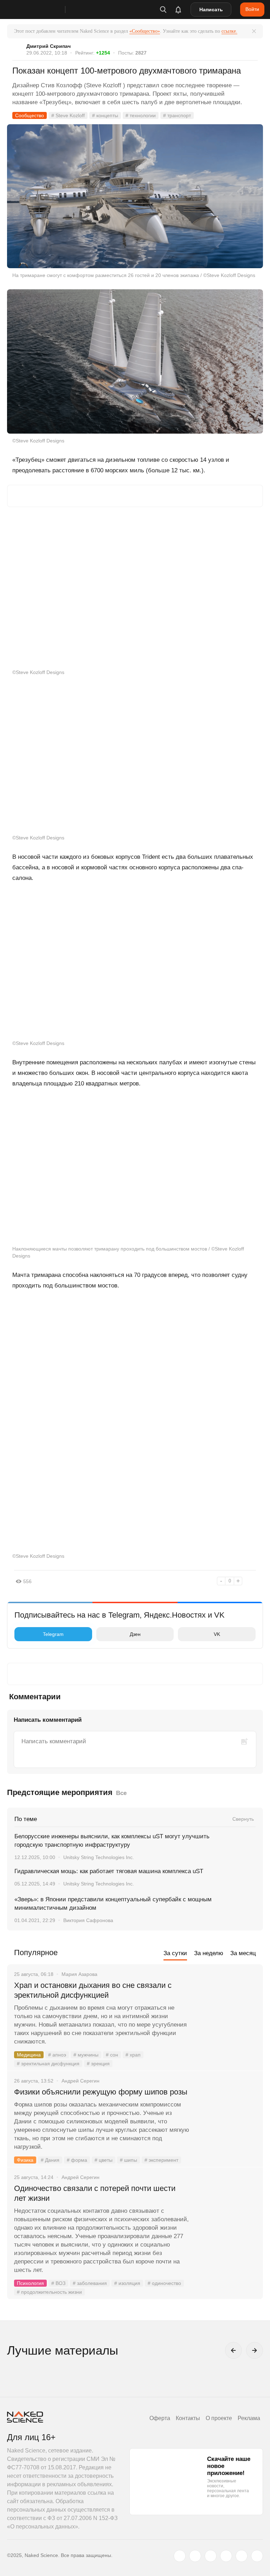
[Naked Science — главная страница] (43, 10)
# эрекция (98, 2064)
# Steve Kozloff (68, 115)
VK (217, 1634)
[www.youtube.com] (211, 2556)
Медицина (29, 2055)
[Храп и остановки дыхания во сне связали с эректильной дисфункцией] (226, 2012)
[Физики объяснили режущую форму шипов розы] (226, 2118)
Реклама (249, 2418)
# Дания (50, 2160)
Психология (30, 2283)
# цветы (104, 2160)
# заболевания (90, 2283)
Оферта (160, 2418)
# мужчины (86, 2055)
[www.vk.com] (195, 2556)
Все (121, 1793)
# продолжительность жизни (49, 2292)
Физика (25, 2160)
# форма (77, 2160)
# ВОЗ (58, 2283)
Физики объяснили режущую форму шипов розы (101, 2092)
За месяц (243, 1953)
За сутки (175, 1953)
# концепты (105, 115)
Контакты (188, 2418)
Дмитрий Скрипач (49, 46)
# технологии (141, 115)
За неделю (209, 1953)
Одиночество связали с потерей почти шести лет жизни (95, 2193)
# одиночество (164, 2283)
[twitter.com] (180, 2556)
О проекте (219, 2418)
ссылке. (229, 31)
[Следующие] (255, 2350)
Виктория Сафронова (88, 1920)
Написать (211, 10)
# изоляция (127, 2283)
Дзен (135, 1634)
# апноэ (57, 2055)
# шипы (128, 2160)
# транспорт (177, 115)
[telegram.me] (242, 2556)
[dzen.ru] (226, 2556)
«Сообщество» (145, 31)
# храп (133, 2055)
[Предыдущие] (233, 2350)
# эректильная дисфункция (48, 2064)
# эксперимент (161, 2160)
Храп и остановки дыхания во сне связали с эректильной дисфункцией (93, 1990)
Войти (252, 9)
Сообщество (30, 115)
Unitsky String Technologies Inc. (99, 1857)
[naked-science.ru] (257, 2556)
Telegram (53, 1634)
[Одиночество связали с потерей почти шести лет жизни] (226, 2215)
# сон (112, 2055)
